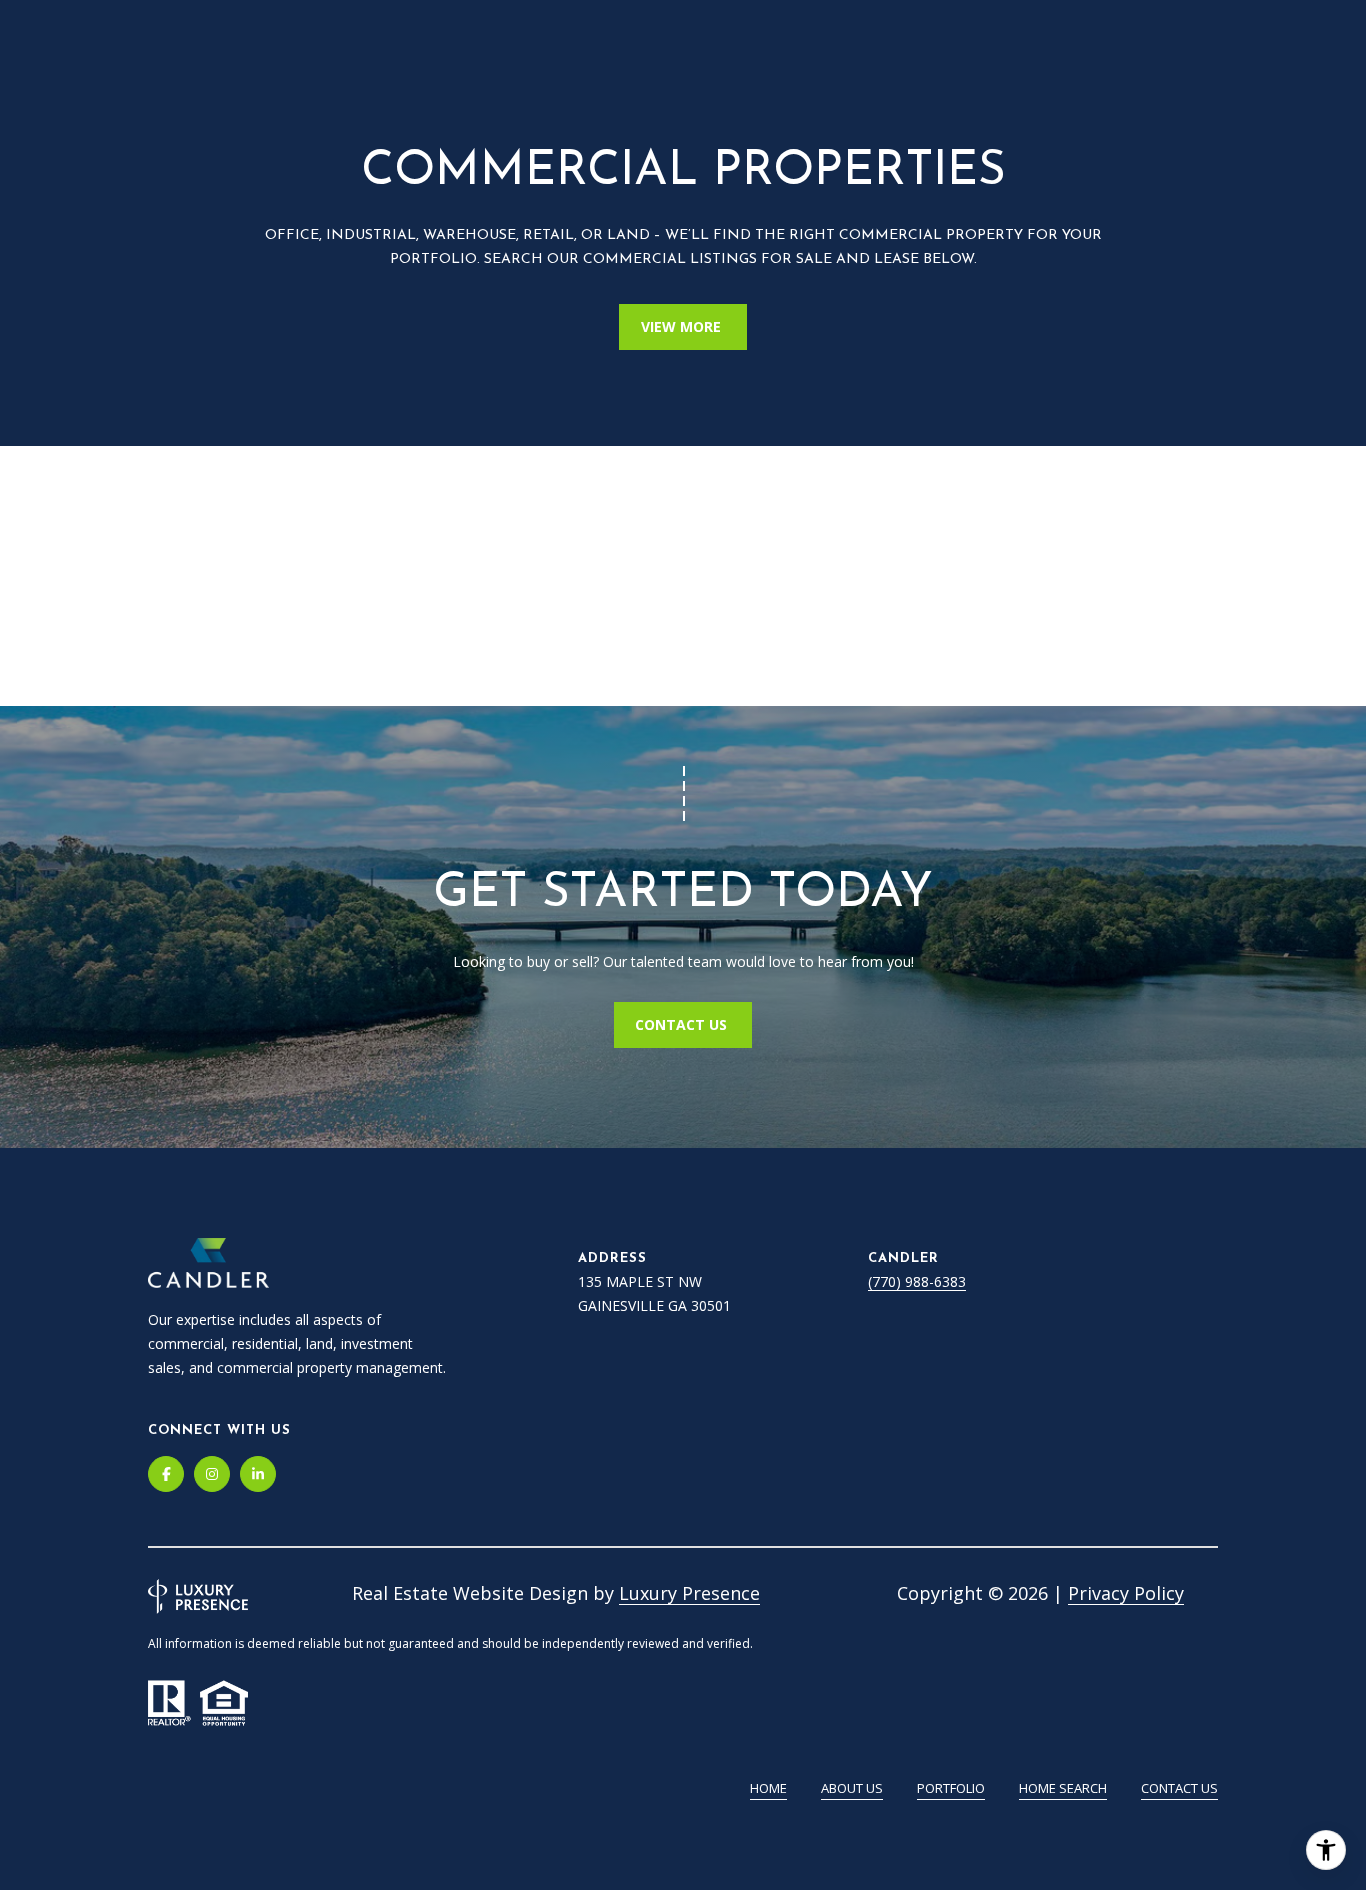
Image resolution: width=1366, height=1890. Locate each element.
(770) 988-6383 (917, 1281)
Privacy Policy (1126, 1593)
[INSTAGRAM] (212, 1474)
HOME (768, 1788)
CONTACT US (683, 1024)
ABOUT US (852, 1788)
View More (683, 326)
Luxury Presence (689, 1593)
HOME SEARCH (1063, 1788)
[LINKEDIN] (258, 1474)
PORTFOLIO (951, 1788)
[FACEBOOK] (166, 1474)
